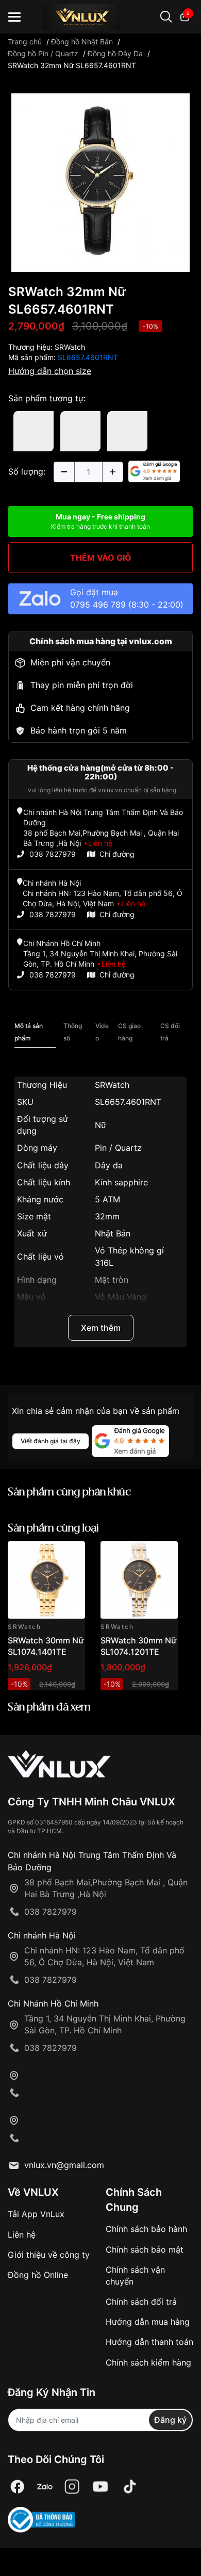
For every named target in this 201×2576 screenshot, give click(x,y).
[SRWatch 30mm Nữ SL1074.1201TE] (139, 1580)
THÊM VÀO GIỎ (101, 558)
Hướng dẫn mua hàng (148, 2322)
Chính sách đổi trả (141, 2302)
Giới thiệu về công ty (49, 2255)
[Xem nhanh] (71, 1555)
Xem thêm (101, 1328)
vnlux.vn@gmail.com (64, 2165)
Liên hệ (22, 2235)
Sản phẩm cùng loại (53, 1529)
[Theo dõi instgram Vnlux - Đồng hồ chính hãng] (72, 2487)
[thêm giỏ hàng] (48, 1555)
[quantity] (64, 472)
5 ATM (107, 1199)
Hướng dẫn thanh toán (149, 2342)
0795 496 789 (98, 605)
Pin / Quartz (118, 1148)
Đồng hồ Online (38, 2275)
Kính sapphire (121, 1182)
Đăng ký (170, 2420)
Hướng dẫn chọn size (50, 371)
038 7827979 (53, 854)
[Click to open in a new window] (100, 182)
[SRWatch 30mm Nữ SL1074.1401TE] (46, 1580)
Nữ (100, 1125)
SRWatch (70, 347)
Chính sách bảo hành (146, 2229)
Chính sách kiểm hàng (148, 2362)
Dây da (109, 1165)
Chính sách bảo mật (145, 2249)
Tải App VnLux (36, 2214)
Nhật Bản (113, 1233)
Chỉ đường (117, 854)
